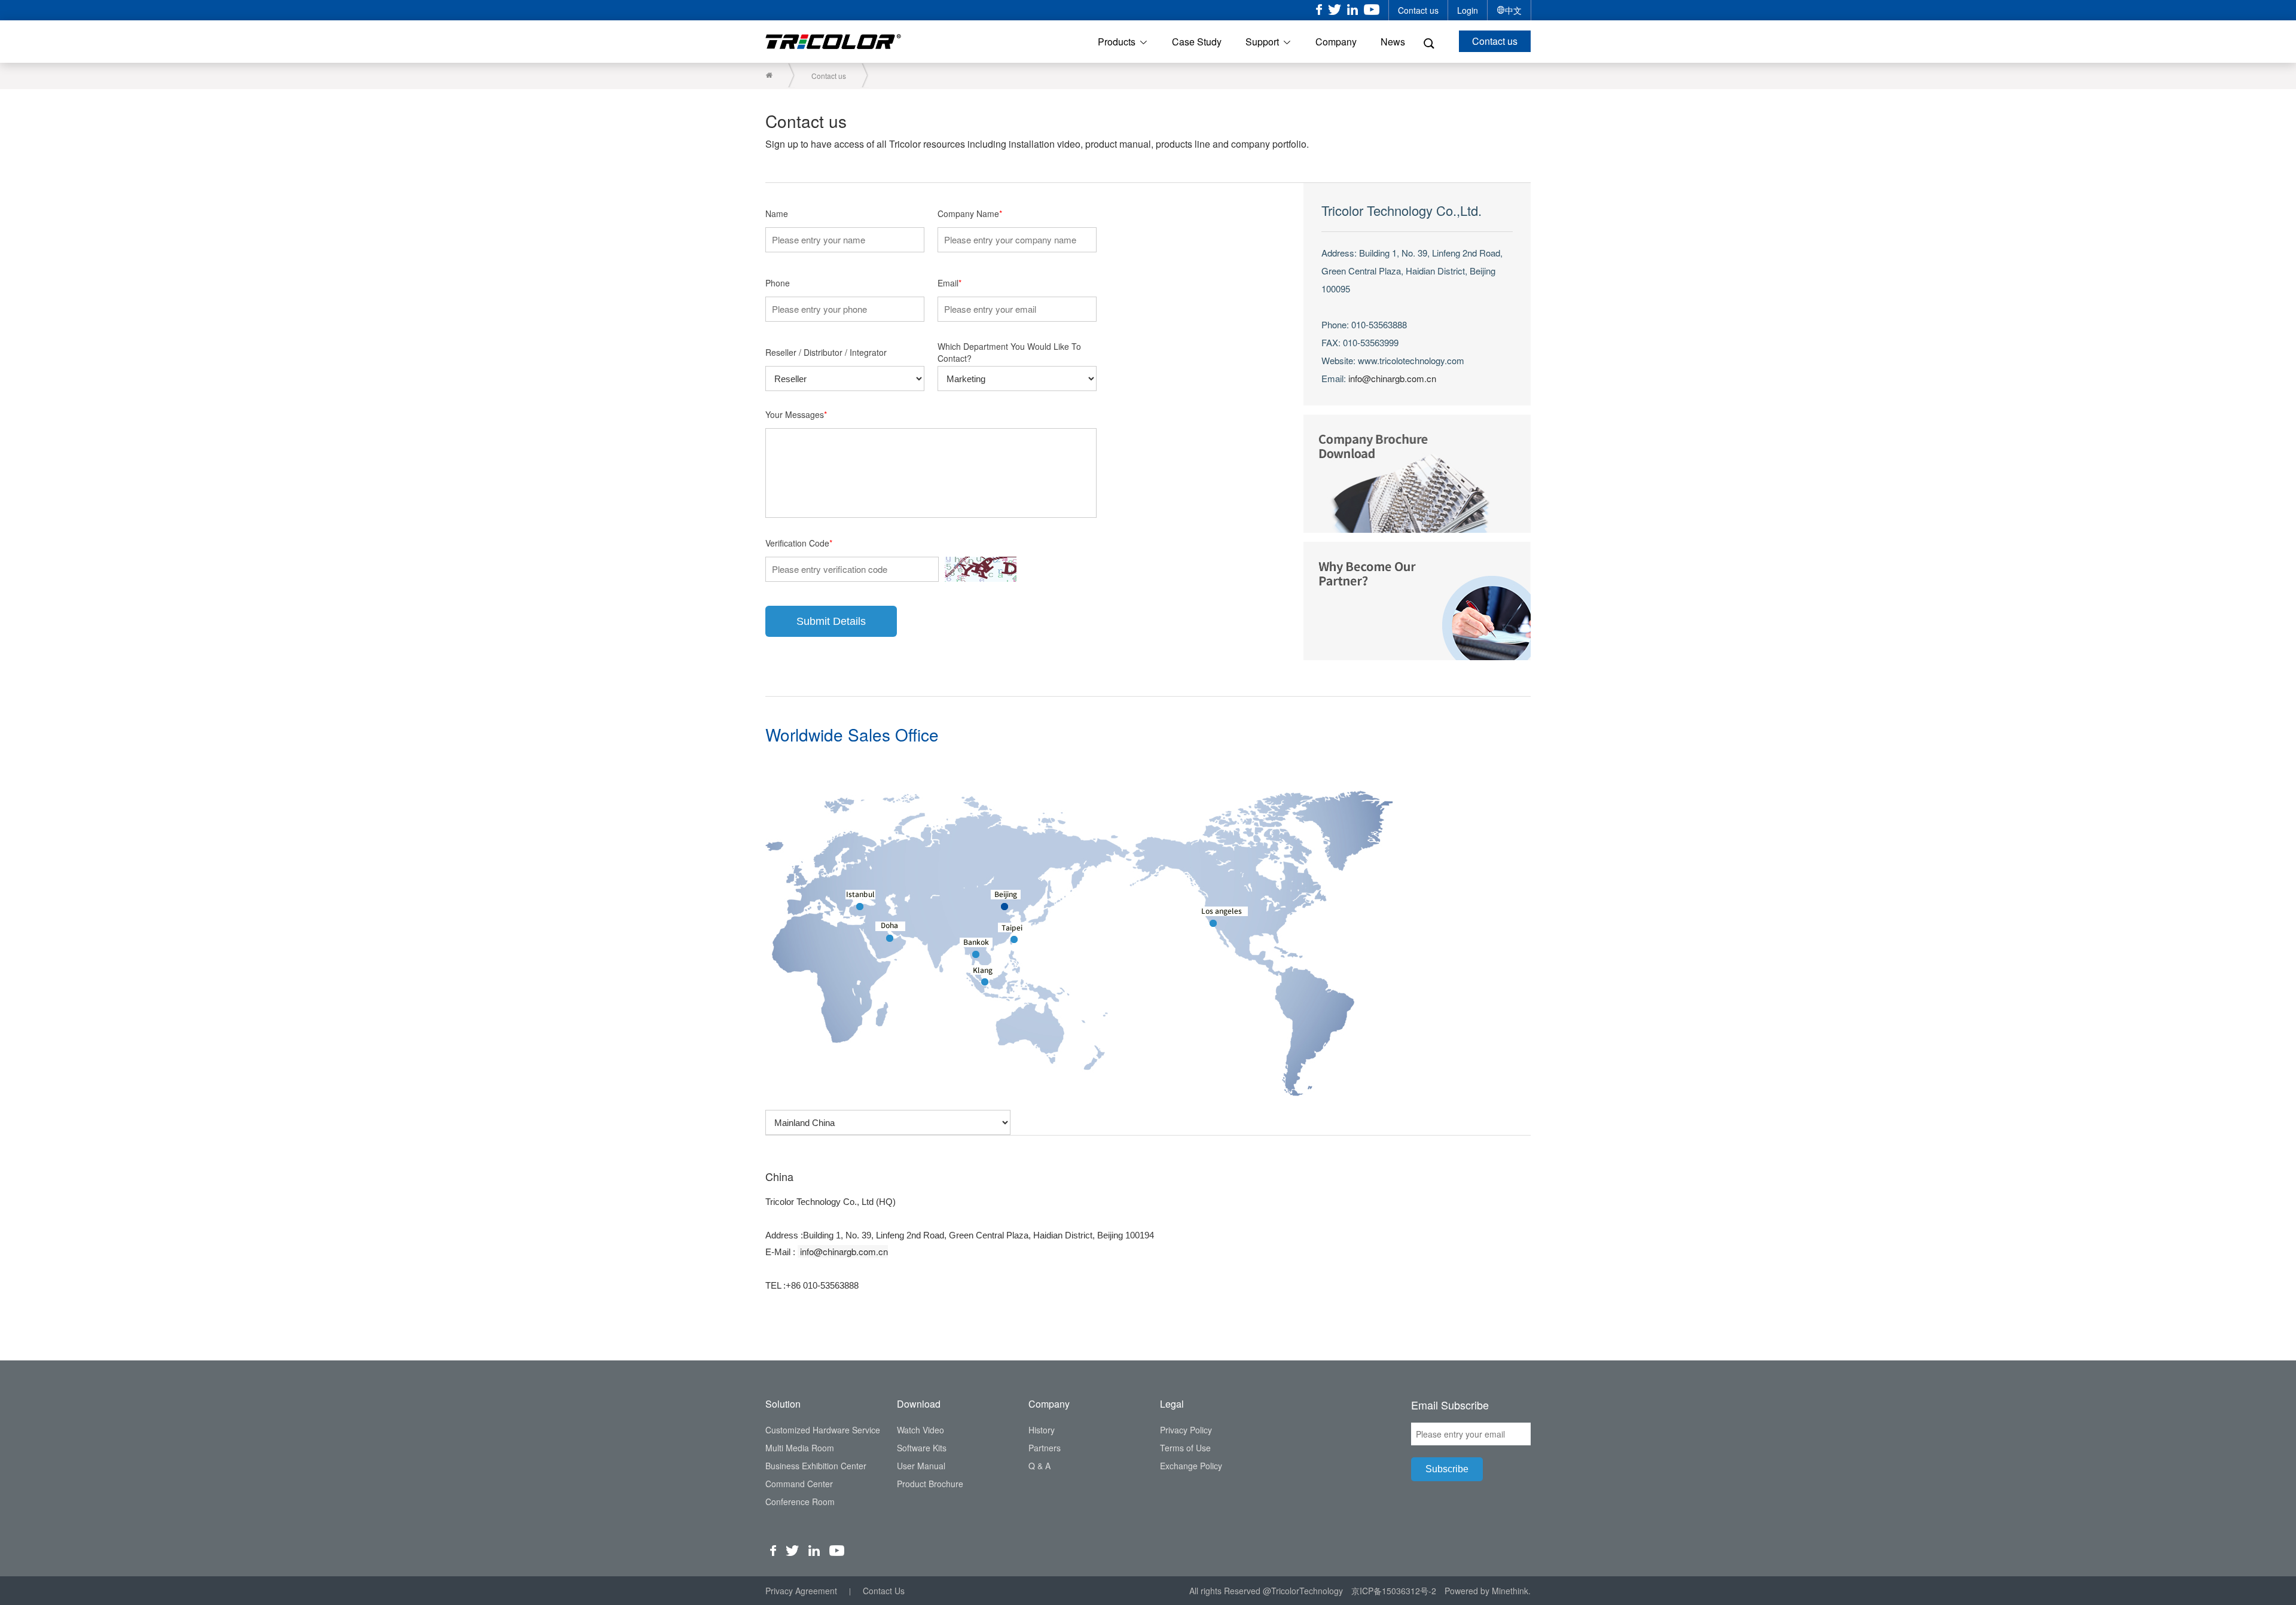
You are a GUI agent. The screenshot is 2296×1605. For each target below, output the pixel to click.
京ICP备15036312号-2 (1394, 1591)
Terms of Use (1185, 1448)
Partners (1045, 1448)
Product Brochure (930, 1484)
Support (1262, 42)
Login (1468, 10)
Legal (1172, 1404)
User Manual (921, 1466)
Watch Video (920, 1430)
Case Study (1197, 42)
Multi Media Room (800, 1448)
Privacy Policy (1186, 1430)
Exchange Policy (1191, 1466)
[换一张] (981, 569)
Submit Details (831, 621)
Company (1336, 42)
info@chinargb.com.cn (1392, 378)
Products (1117, 42)
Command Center (799, 1484)
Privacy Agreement (801, 1591)
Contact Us (884, 1591)
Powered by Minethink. (1488, 1591)
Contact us (1418, 10)
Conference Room (800, 1502)
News (1393, 42)
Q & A (1039, 1466)
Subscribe (1447, 1469)
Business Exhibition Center (816, 1466)
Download (919, 1404)
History (1042, 1430)
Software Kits (922, 1448)
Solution (783, 1404)
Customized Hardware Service (823, 1430)
